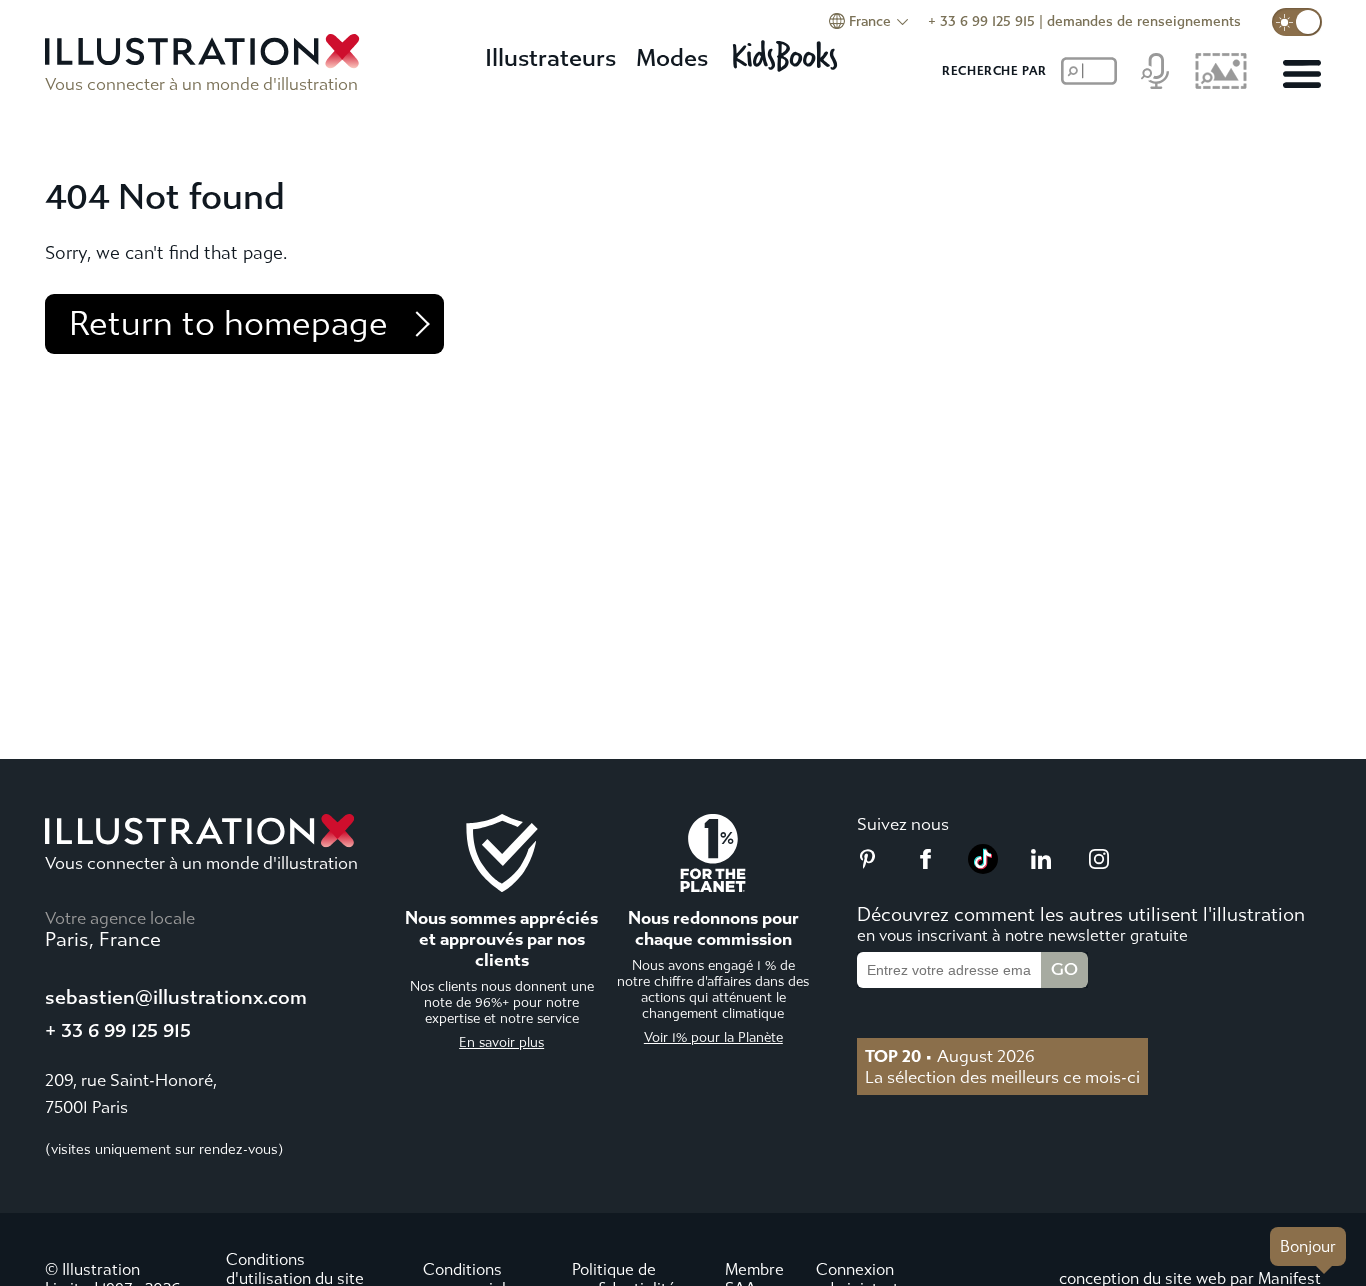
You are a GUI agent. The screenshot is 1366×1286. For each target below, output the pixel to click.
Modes (672, 58)
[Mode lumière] (1297, 22)
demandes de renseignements (1144, 21)
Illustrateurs (550, 58)
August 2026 (950, 1056)
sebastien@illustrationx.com (176, 997)
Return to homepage (228, 324)
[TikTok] (983, 868)
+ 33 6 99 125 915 (981, 21)
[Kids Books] (788, 50)
